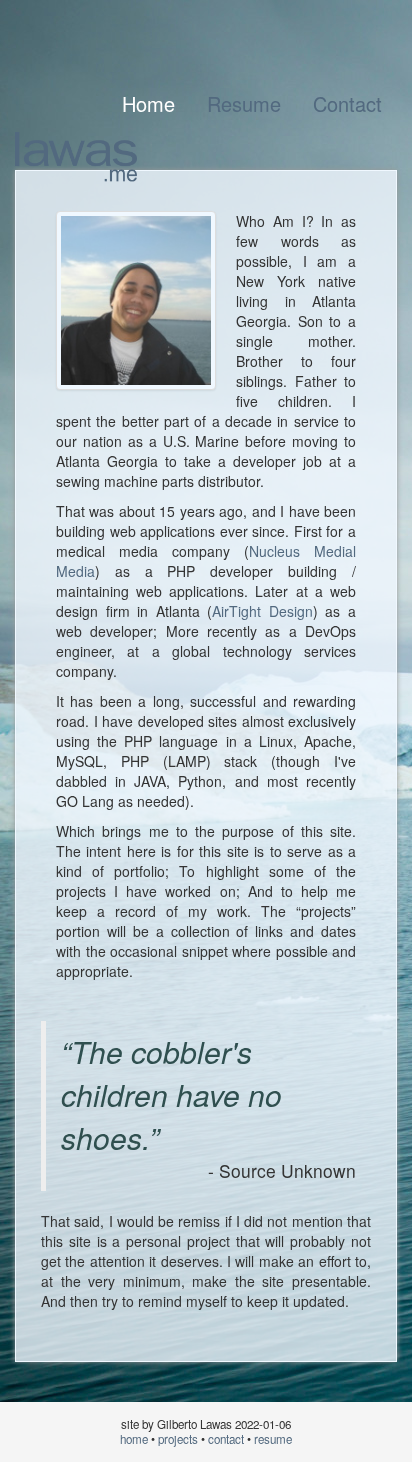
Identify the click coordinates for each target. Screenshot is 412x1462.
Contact (347, 103)
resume (273, 1439)
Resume (244, 103)
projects (178, 1439)
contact (226, 1439)
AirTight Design (262, 611)
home (134, 1439)
